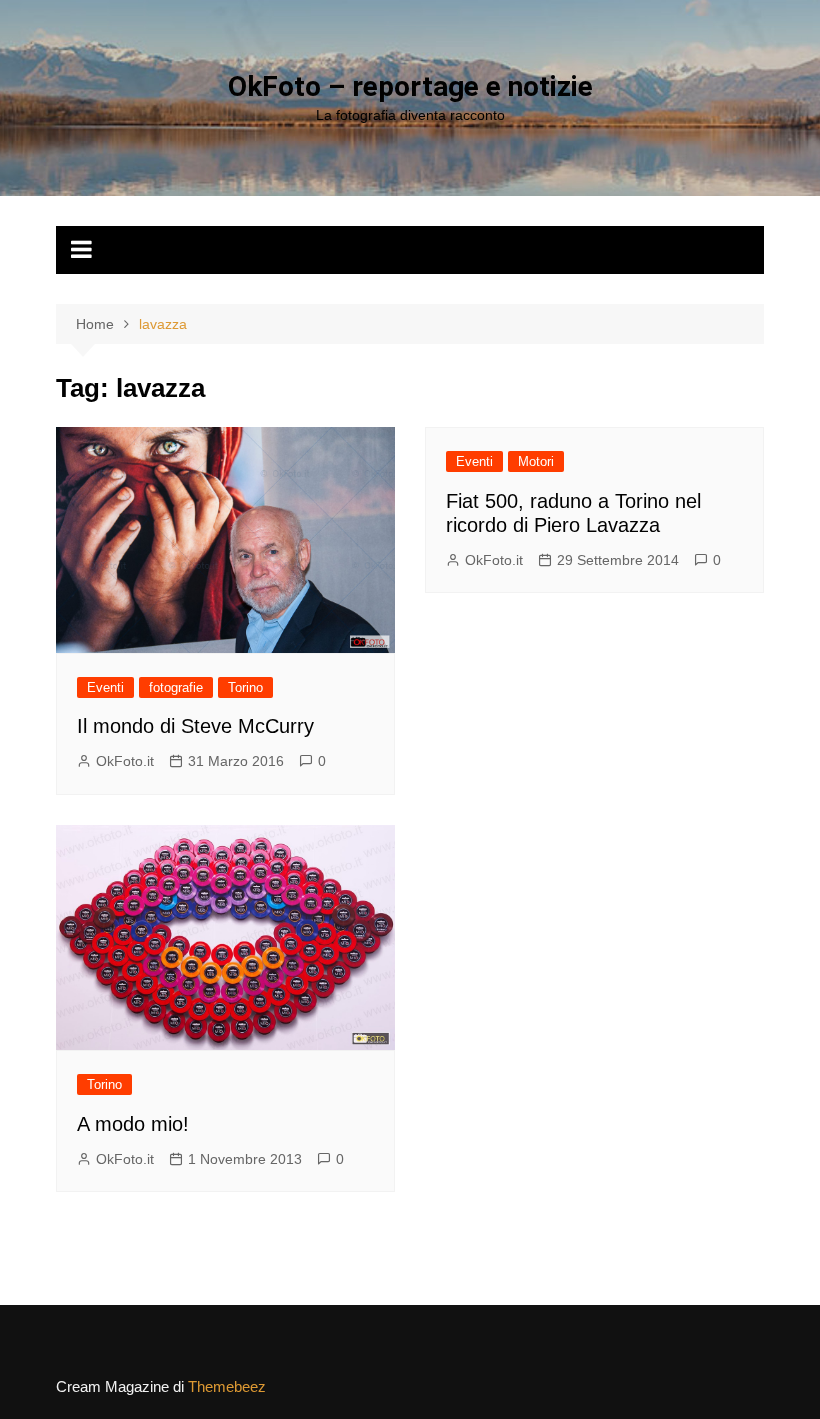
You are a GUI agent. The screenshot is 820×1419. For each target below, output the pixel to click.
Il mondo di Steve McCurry (195, 726)
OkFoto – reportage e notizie (410, 86)
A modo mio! (133, 1124)
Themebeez (227, 1386)
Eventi (105, 687)
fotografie (176, 687)
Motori (536, 461)
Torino (245, 687)
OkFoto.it (125, 761)
